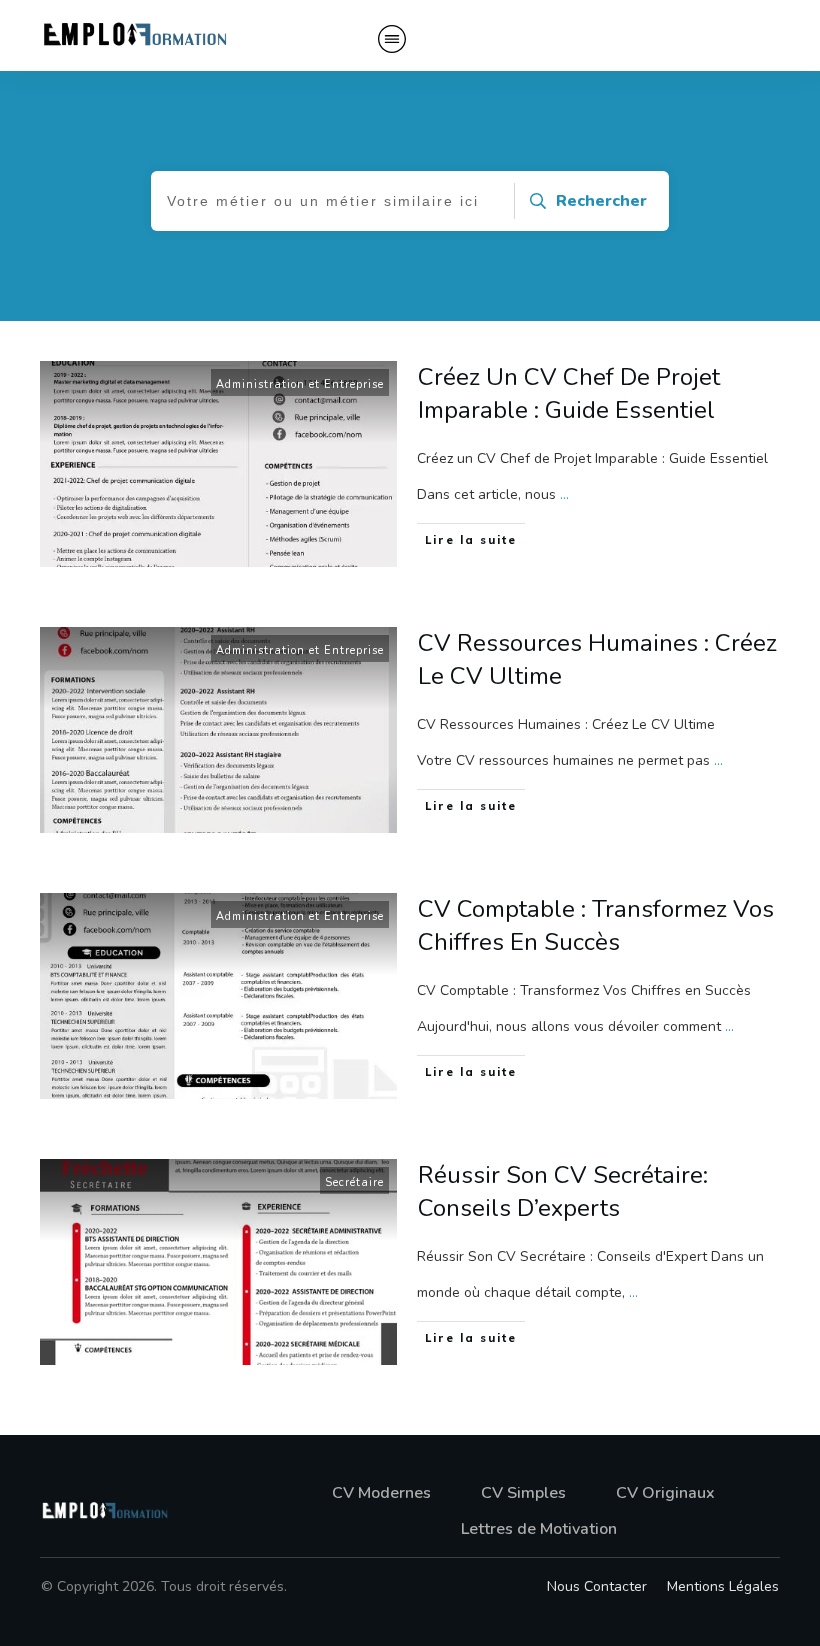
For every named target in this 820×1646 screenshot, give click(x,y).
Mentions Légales (723, 1586)
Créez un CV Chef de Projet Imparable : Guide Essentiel (569, 394)
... (564, 494)
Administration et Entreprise (300, 384)
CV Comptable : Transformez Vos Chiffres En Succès (596, 926)
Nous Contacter (597, 1586)
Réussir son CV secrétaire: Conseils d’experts (563, 1192)
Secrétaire (354, 1182)
